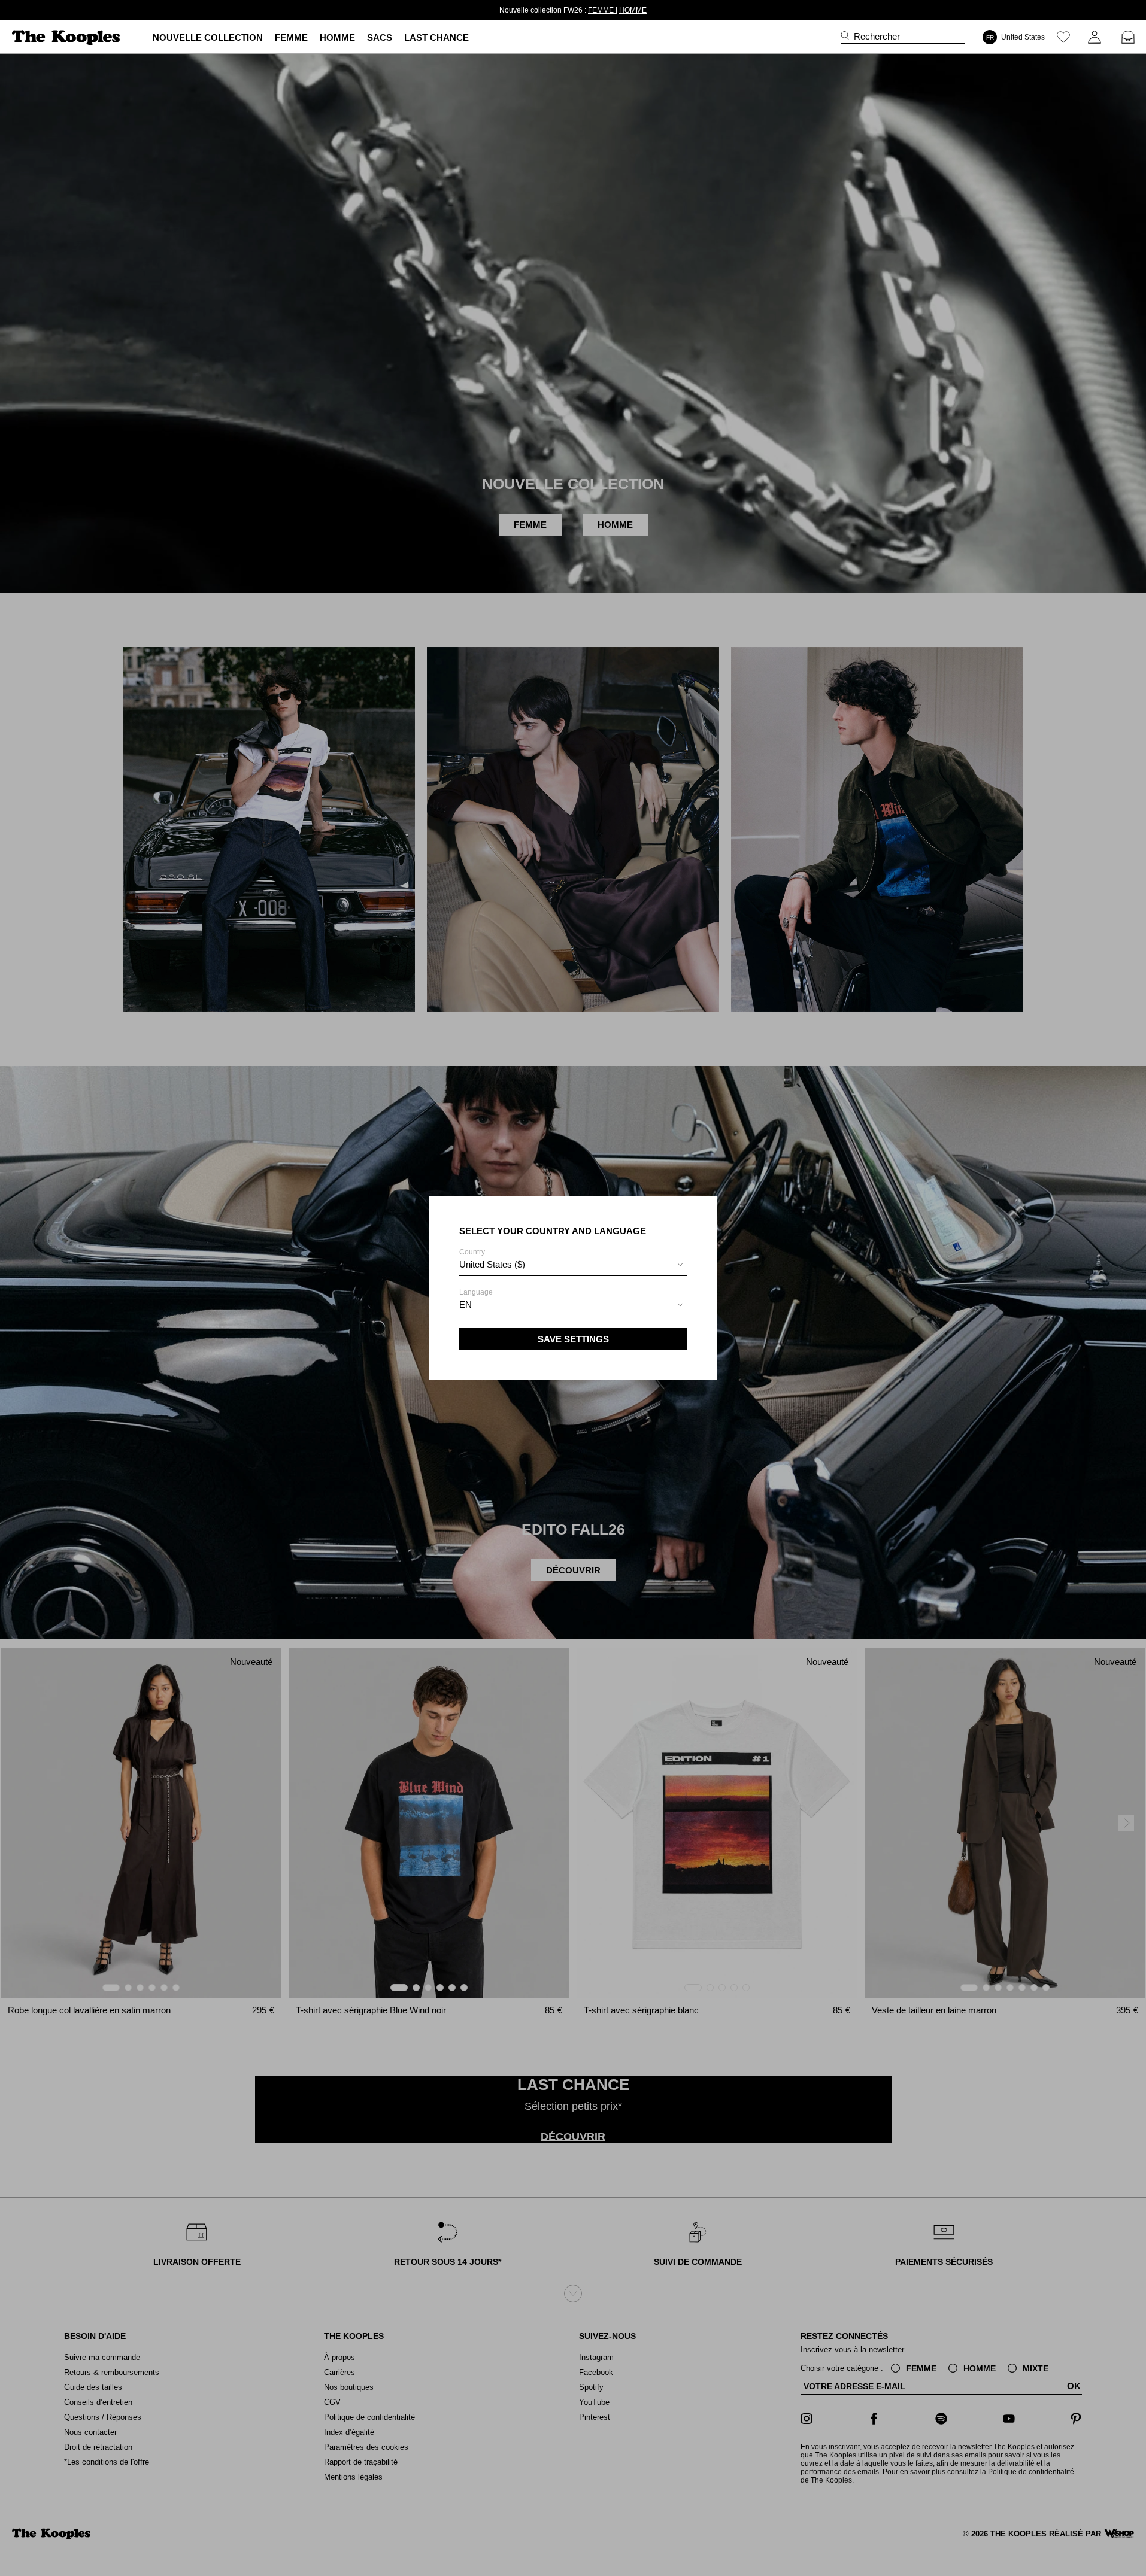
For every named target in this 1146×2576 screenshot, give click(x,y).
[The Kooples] (67, 37)
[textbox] (573, 1265)
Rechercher (877, 36)
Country (492, 1259)
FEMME (581, 10)
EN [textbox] (466, 1304)
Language (476, 1299)
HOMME (612, 10)
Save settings (573, 1339)
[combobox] (573, 1266)
